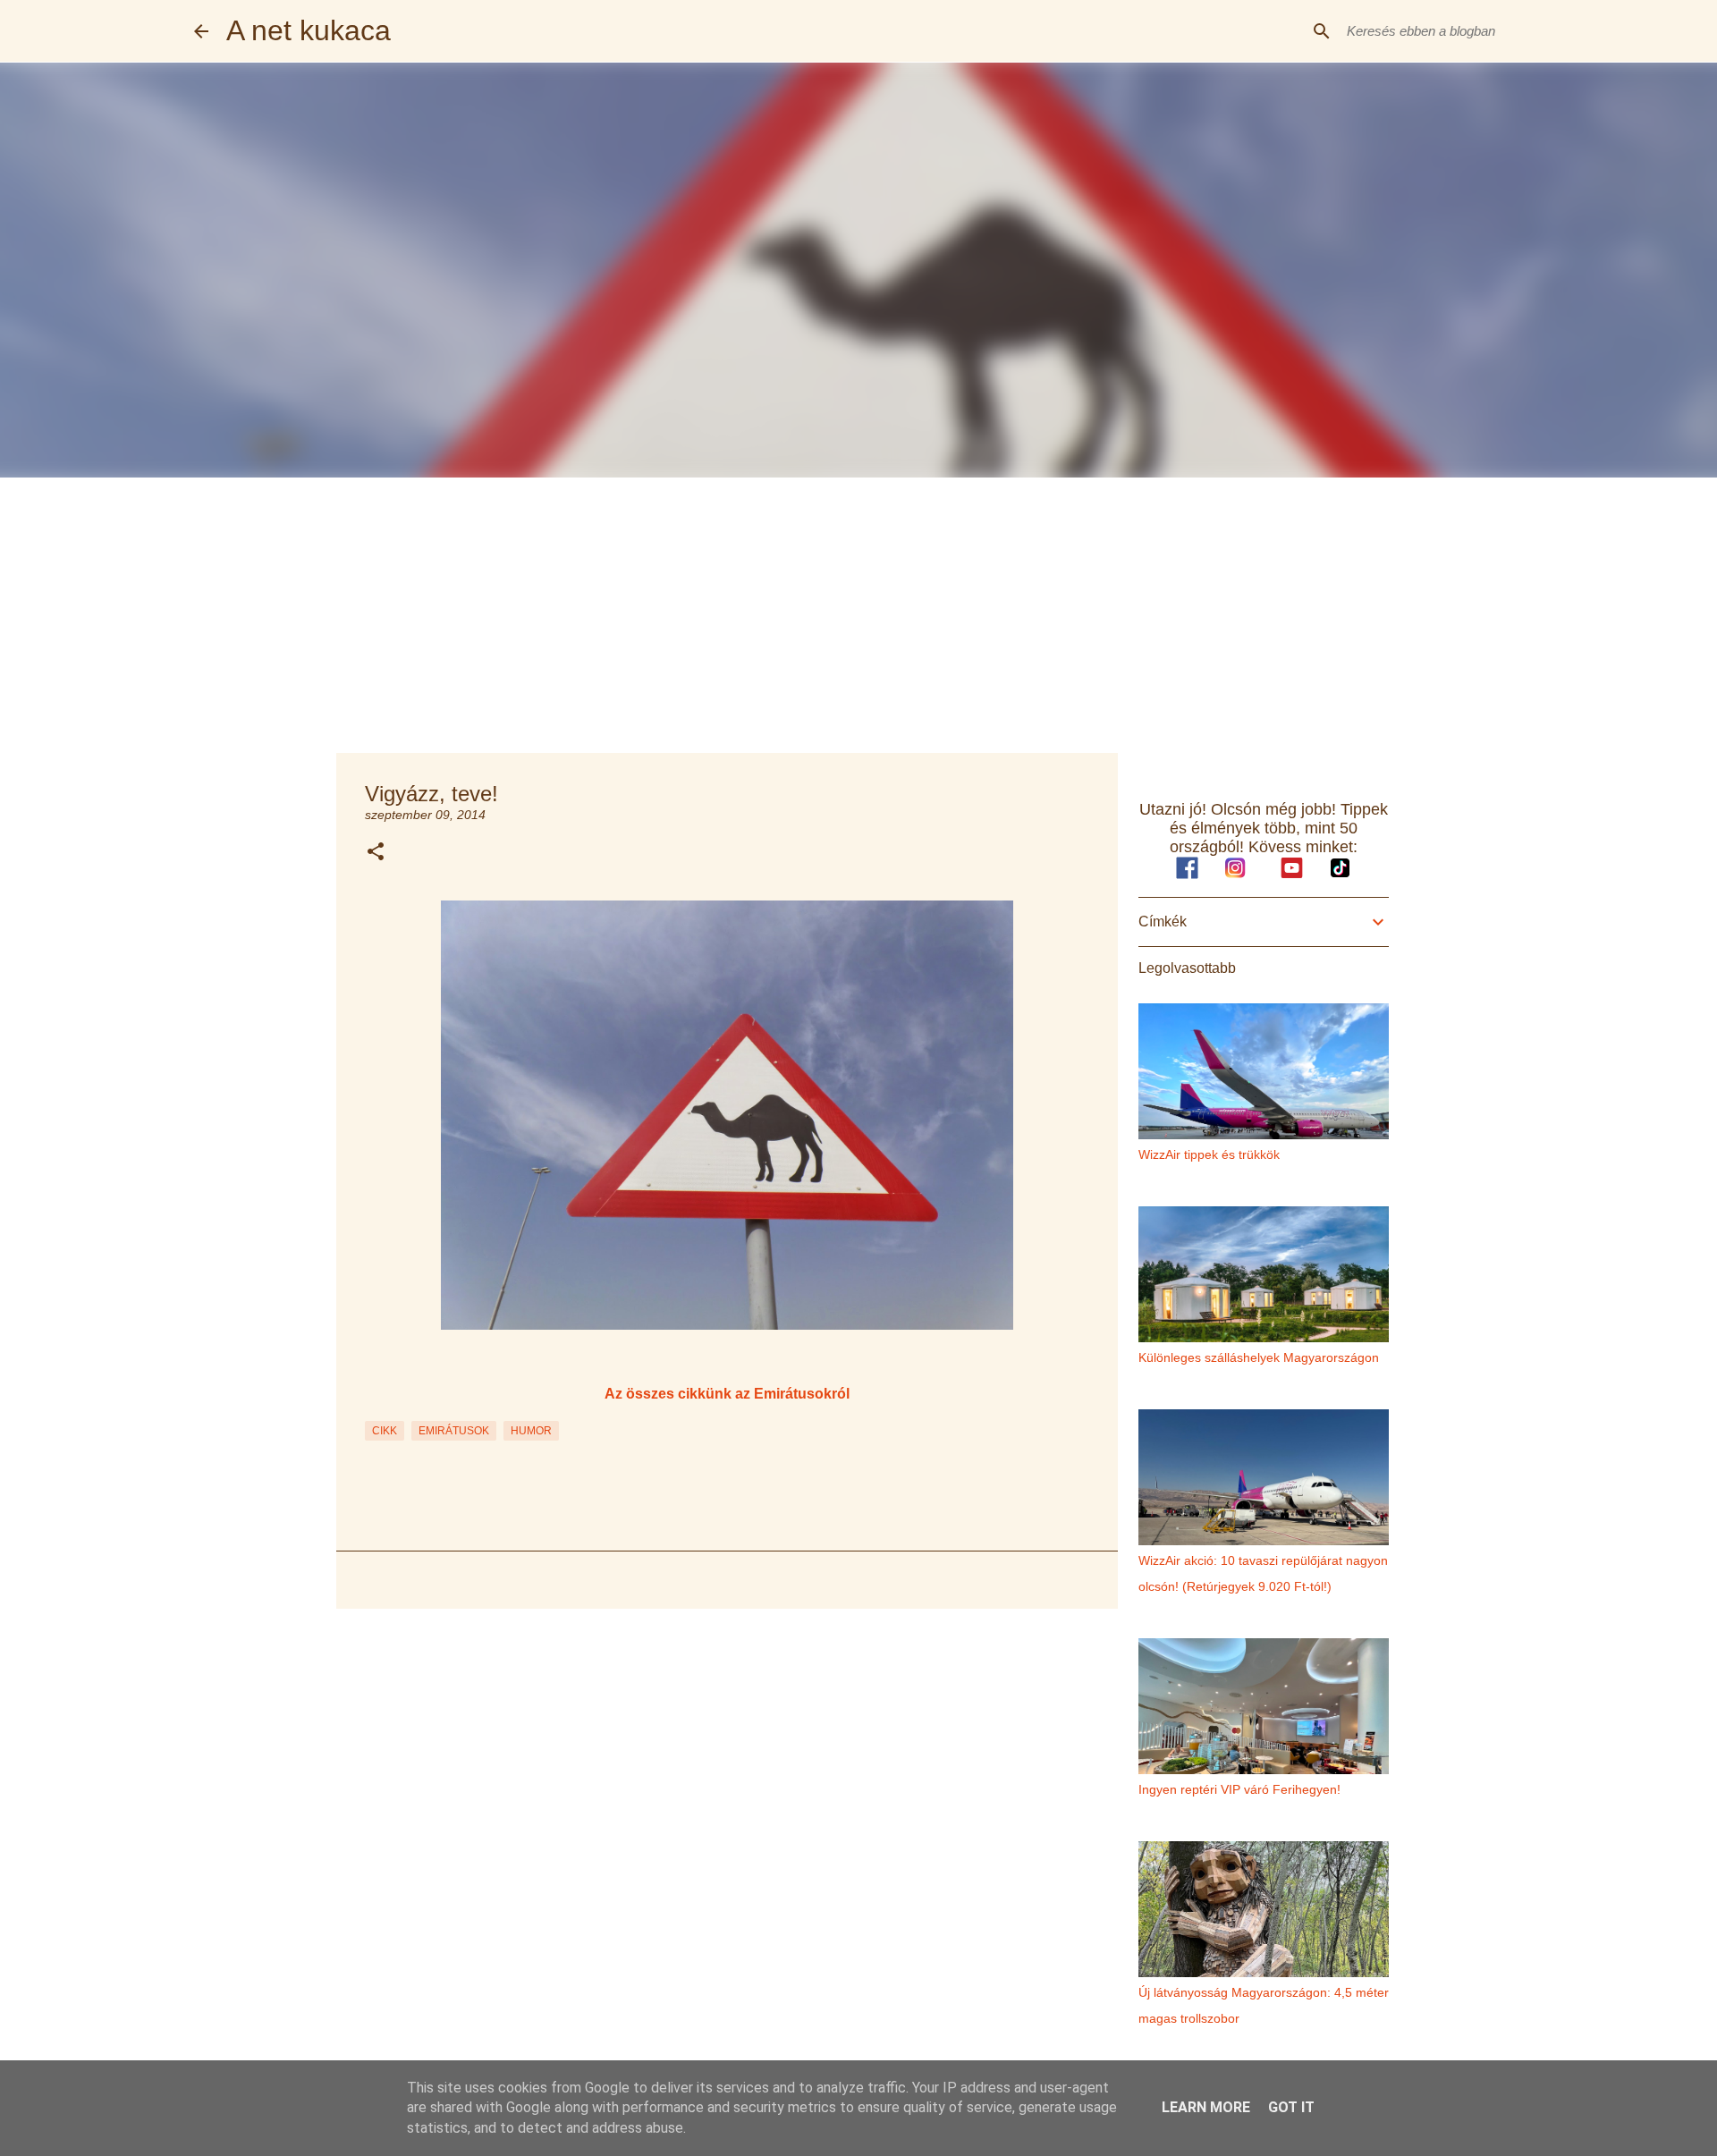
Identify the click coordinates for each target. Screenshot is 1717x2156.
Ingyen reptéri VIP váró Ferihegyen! (1239, 1789)
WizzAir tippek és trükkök (1209, 1154)
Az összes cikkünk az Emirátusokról (727, 1393)
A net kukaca (309, 30)
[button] (376, 853)
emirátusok (454, 1431)
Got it (1291, 2107)
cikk (385, 1431)
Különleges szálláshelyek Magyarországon (1259, 1357)
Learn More (1206, 2107)
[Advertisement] (858, 612)
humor (531, 1431)
